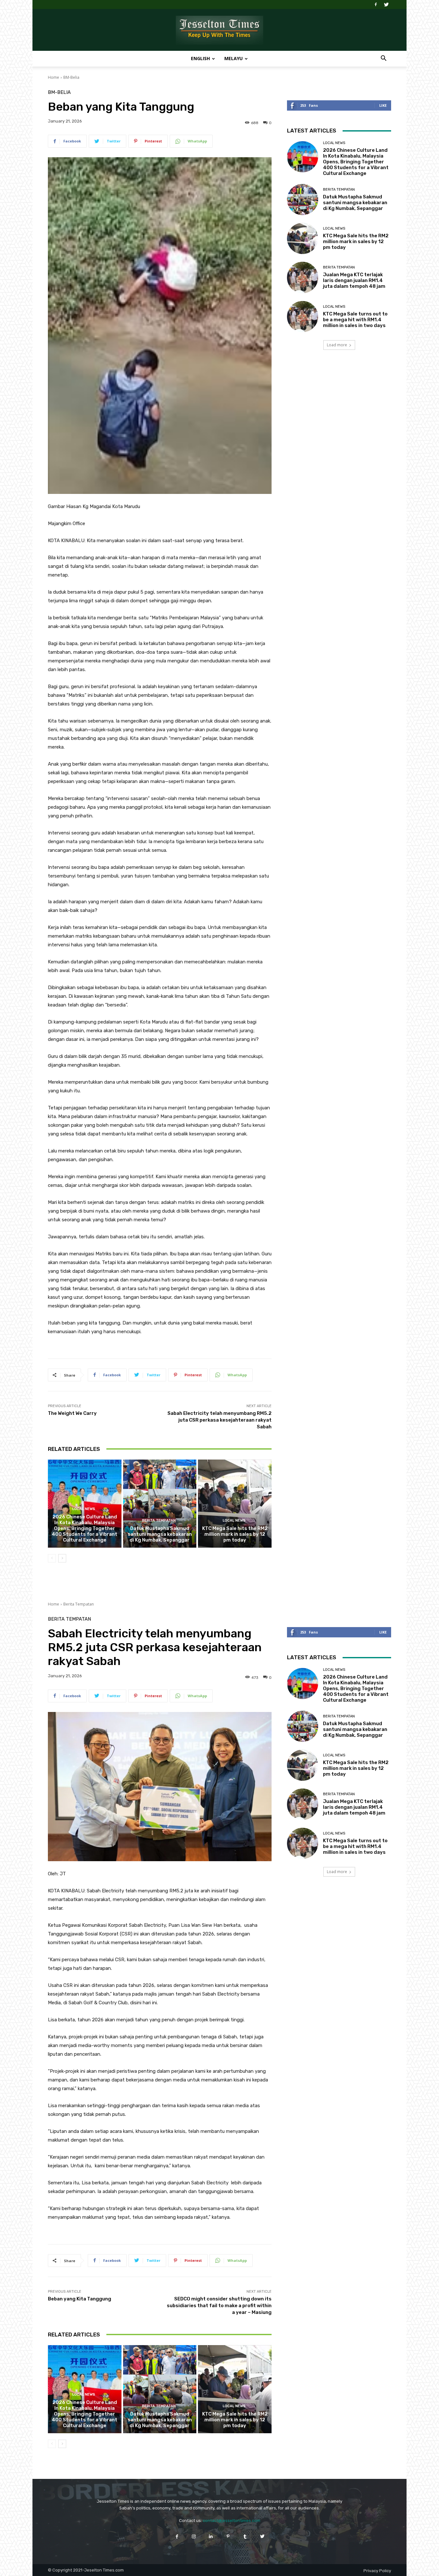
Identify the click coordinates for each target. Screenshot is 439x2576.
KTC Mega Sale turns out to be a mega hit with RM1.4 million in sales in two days (355, 320)
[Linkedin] (211, 2536)
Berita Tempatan (159, 1520)
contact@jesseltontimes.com (232, 2521)
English (200, 58)
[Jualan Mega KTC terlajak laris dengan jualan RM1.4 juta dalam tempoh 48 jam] (303, 277)
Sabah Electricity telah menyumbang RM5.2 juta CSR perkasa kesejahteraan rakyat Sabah (219, 1420)
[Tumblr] (245, 2536)
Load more (337, 345)
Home (54, 77)
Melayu (233, 58)
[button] (383, 59)
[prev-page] (52, 1558)
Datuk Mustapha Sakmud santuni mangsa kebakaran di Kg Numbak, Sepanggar (160, 1534)
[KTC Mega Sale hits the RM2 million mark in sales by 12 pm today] (235, 1504)
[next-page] (62, 1558)
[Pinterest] (228, 2536)
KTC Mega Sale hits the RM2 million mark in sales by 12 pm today (235, 1534)
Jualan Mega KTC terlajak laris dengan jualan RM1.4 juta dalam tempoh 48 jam (354, 280)
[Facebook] (376, 5)
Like (383, 105)
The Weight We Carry (72, 1413)
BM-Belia (71, 77)
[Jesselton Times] (219, 30)
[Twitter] (386, 5)
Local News (84, 1509)
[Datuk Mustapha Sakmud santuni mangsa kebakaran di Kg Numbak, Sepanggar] (160, 1504)
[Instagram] (194, 2536)
